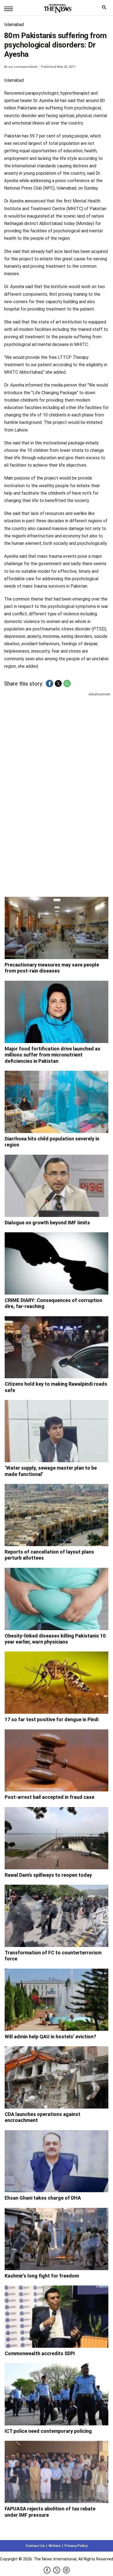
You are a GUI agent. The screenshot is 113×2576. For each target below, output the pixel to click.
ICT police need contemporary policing (48, 2431)
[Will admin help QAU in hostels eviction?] (56, 2000)
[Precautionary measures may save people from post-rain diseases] (56, 928)
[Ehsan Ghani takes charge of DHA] (56, 2161)
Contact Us (35, 2546)
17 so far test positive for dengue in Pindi (52, 1719)
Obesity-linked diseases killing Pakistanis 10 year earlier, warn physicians (55, 1639)
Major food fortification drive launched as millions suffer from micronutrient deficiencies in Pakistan (53, 1055)
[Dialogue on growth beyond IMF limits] (56, 1186)
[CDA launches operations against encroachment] (56, 2077)
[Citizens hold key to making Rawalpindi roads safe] (56, 1347)
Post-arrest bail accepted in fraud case (50, 1797)
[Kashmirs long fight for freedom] (56, 2239)
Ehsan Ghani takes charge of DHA (43, 2198)
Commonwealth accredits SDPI (40, 2353)
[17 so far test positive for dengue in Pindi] (56, 1683)
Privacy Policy (76, 2546)
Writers (55, 2546)
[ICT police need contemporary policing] (56, 2394)
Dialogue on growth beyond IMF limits (47, 1223)
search (105, 9)
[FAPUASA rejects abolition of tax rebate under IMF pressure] (56, 2472)
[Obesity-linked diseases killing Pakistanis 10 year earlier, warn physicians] (56, 1599)
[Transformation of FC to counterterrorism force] (56, 1916)
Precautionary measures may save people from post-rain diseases (52, 968)
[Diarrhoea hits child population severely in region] (56, 1102)
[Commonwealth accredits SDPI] (56, 2317)
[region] (56, 740)
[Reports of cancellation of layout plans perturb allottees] (56, 1515)
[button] (50, 684)
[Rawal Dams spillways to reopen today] (56, 1838)
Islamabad (14, 25)
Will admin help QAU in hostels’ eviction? (50, 2037)
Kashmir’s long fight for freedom (42, 2276)
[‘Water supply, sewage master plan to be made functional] (56, 1431)
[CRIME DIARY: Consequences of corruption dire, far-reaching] (56, 1263)
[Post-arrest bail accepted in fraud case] (56, 1761)
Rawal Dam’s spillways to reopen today (48, 1875)
